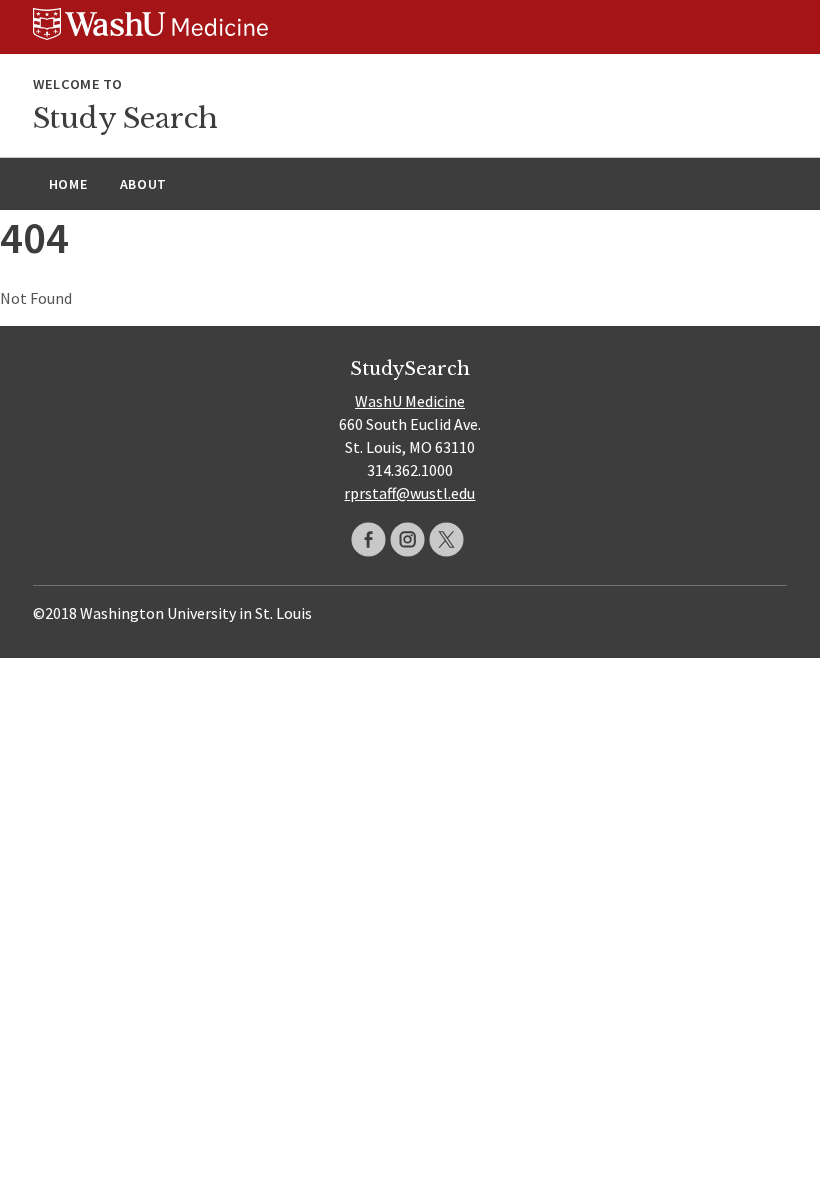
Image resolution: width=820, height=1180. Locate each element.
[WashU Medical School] (410, 27)
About (144, 184)
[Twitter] (446, 539)
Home (68, 184)
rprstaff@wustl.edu (409, 493)
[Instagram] (407, 539)
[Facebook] (368, 539)
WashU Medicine (410, 401)
